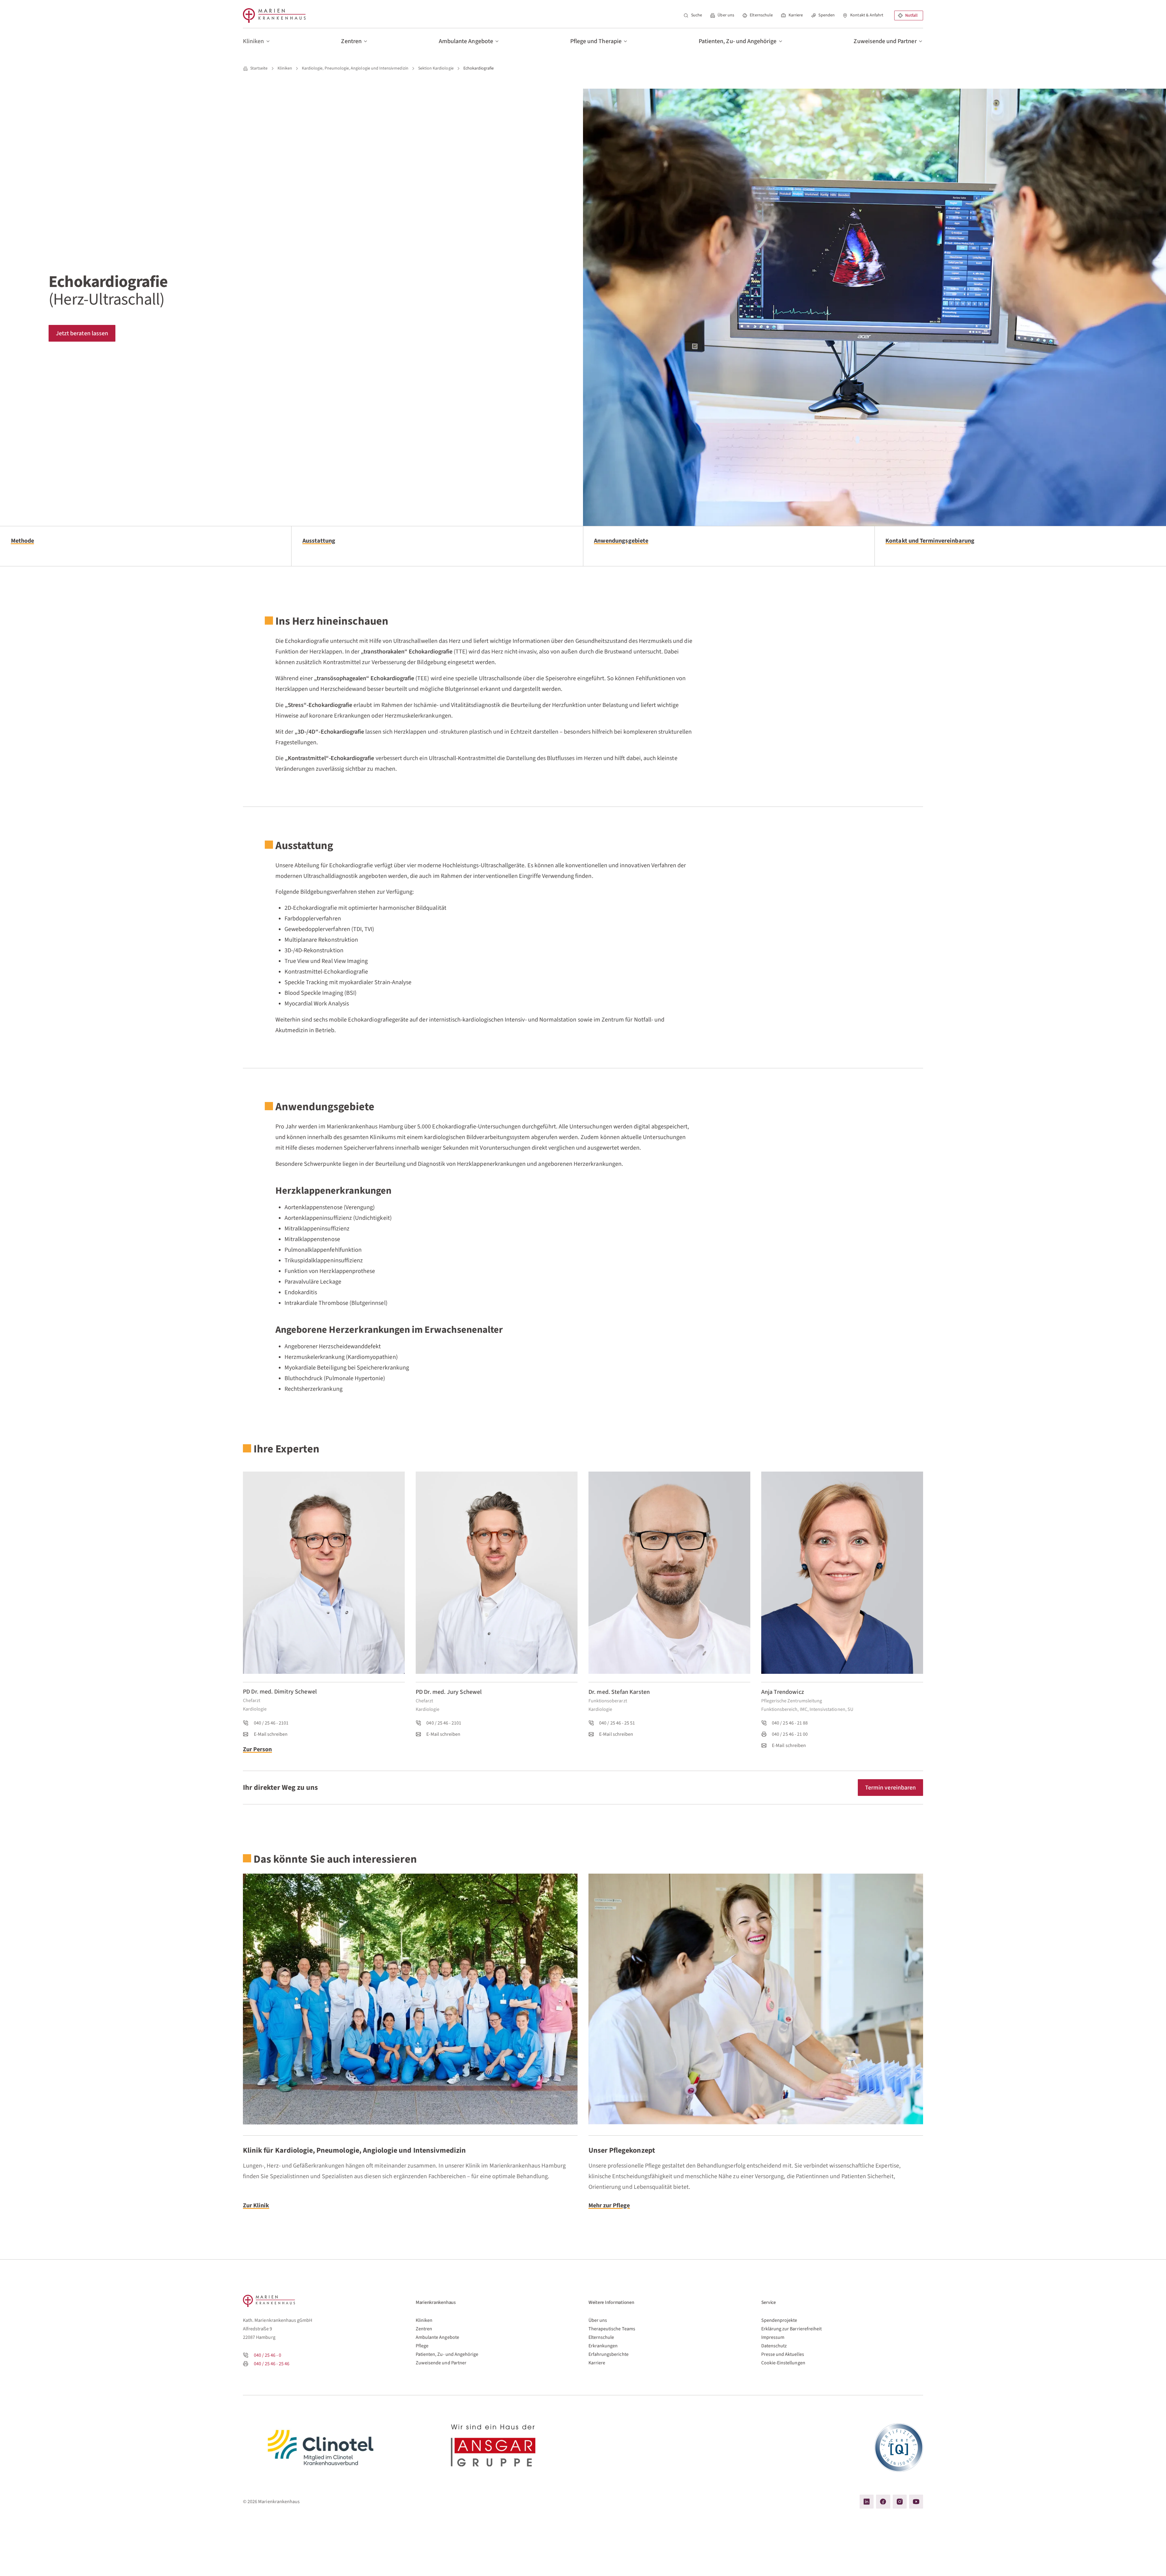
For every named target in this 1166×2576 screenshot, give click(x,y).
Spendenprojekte (779, 2320)
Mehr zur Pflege (609, 2205)
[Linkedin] (867, 2502)
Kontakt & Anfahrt (867, 15)
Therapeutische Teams (612, 2329)
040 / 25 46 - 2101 (271, 1723)
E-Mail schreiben (271, 1734)
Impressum (773, 2337)
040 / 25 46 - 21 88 (790, 1723)
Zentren (424, 2329)
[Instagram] (900, 2502)
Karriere (796, 15)
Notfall (911, 15)
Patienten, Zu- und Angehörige (447, 2354)
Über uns (726, 15)
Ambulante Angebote (437, 2337)
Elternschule (761, 15)
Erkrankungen (603, 2346)
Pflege (422, 2346)
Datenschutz (774, 2346)
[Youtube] (916, 2502)
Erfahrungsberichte (609, 2354)
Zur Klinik (256, 2205)
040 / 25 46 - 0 (268, 2355)
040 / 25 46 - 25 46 (272, 2364)
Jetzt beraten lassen (82, 333)
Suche (697, 15)
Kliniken (424, 2320)
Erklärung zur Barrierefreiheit (792, 2329)
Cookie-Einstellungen (783, 2363)
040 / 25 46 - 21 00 (790, 1734)
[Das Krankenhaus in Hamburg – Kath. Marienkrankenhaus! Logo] (274, 15)
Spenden (826, 15)
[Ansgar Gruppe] (497, 2448)
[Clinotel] (324, 2448)
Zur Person (257, 1749)
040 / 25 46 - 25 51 (617, 1723)
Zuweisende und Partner (441, 2363)
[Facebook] (883, 2502)
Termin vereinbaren (890, 1788)
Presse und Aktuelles (783, 2354)
